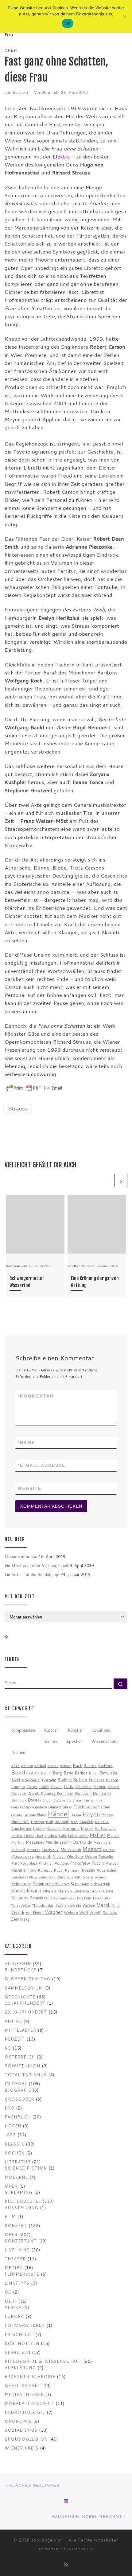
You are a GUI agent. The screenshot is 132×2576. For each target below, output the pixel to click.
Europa (14, 2316)
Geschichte (20, 1997)
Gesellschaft (23, 2385)
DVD (10, 2108)
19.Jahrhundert (25, 2003)
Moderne (16, 2177)
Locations (101, 1730)
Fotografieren (25, 2325)
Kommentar (36, 1396)
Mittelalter (20, 2030)
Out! (11, 2301)
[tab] (23, 1730)
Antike (13, 2021)
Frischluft (19, 2334)
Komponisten (23, 1730)
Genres (51, 1741)
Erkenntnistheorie (30, 2376)
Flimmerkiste (22, 2274)
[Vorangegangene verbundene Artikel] (107, 1180)
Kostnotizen (22, 2343)
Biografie (18, 2090)
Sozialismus (21, 2430)
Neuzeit (15, 2039)
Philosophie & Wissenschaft (43, 2361)
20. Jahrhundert (26, 2012)
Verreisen (17, 2352)
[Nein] (124, 16)
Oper (11, 2186)
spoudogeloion (26, 2439)
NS (8, 2048)
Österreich (20, 2057)
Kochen (15, 2153)
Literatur (17, 2162)
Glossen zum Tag (27, 1979)
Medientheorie (24, 2394)
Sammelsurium (24, 1988)
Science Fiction (26, 2168)
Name (26, 1442)
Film (10, 2216)
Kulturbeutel (23, 2201)
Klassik (14, 2144)
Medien (14, 2268)
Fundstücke (20, 1970)
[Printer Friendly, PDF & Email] (34, 1087)
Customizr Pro (80, 2549)
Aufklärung (20, 2368)
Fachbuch (18, 2117)
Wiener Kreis (21, 2448)
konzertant (21, 2241)
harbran (21, 92)
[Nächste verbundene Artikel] (121, 1180)
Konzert (16, 2225)
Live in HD (17, 2250)
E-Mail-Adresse (42, 1465)
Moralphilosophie (29, 2403)
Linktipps (17, 2283)
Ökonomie (18, 2421)
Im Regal (16, 2084)
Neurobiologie (25, 2412)
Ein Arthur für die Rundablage (32, 1574)
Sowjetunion (22, 2066)
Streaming (19, 2192)
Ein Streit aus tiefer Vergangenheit (37, 1565)
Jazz (10, 2135)
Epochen (75, 1741)
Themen (18, 1752)
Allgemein (18, 1964)
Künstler (76, 1730)
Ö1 (8, 2292)
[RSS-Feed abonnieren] (6, 1637)
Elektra (61, 156)
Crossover (19, 2099)
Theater (15, 2259)
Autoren (51, 1730)
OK (68, 23)
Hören (13, 2126)
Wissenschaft (104, 1741)
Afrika (13, 2307)
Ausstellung (21, 2208)
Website (30, 1488)
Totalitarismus (26, 2075)
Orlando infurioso (21, 1556)
